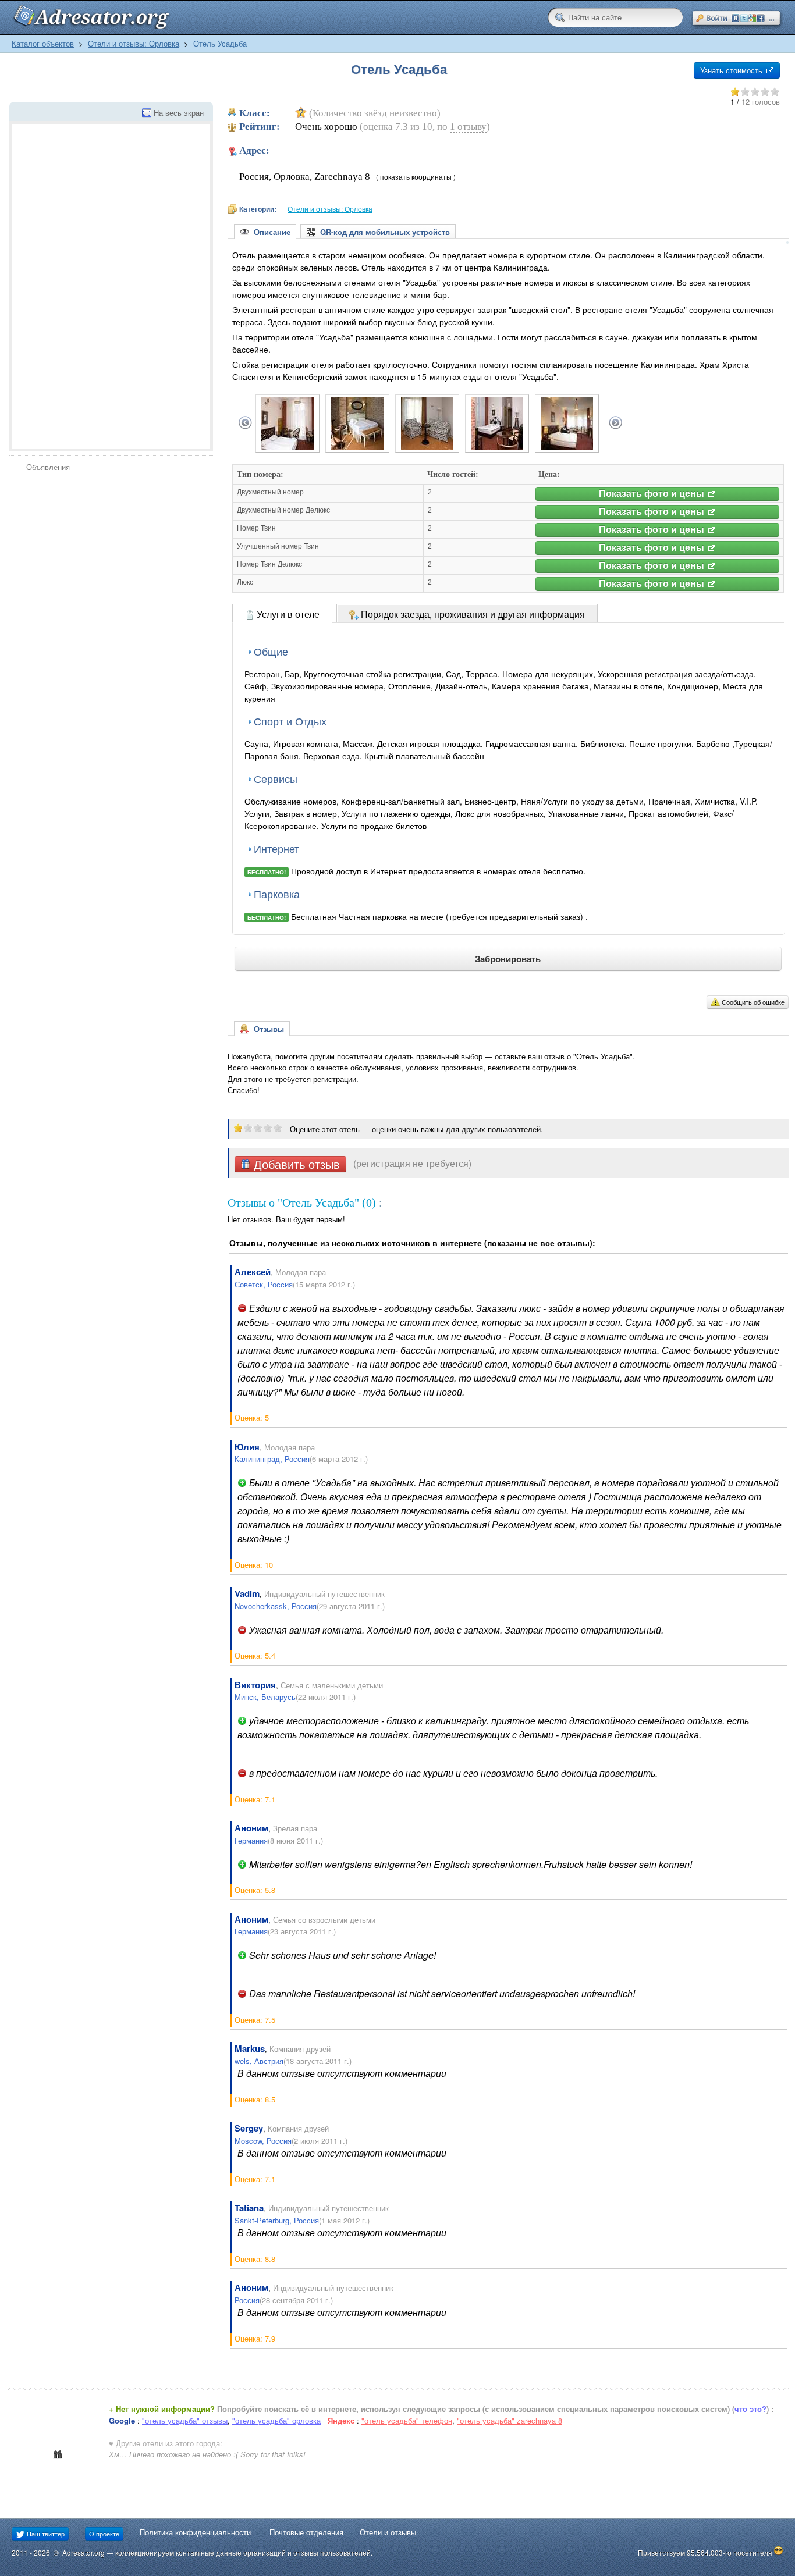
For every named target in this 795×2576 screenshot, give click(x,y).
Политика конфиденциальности (195, 2532)
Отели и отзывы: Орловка (134, 43)
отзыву (468, 127)
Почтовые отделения (306, 2532)
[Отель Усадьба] (288, 446)
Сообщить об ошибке (753, 1002)
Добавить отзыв (295, 1164)
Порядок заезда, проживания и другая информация (472, 614)
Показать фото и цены (653, 494)
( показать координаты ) (416, 177)
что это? (750, 2409)
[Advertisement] (107, 560)
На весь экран (179, 113)
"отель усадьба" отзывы (185, 2420)
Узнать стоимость (732, 70)
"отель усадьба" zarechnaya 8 (510, 2420)
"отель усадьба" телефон (407, 2420)
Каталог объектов (43, 43)
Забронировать (508, 959)
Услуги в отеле (287, 614)
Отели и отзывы (388, 2532)
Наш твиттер (45, 2534)
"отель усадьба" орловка (276, 2420)
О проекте (104, 2534)
